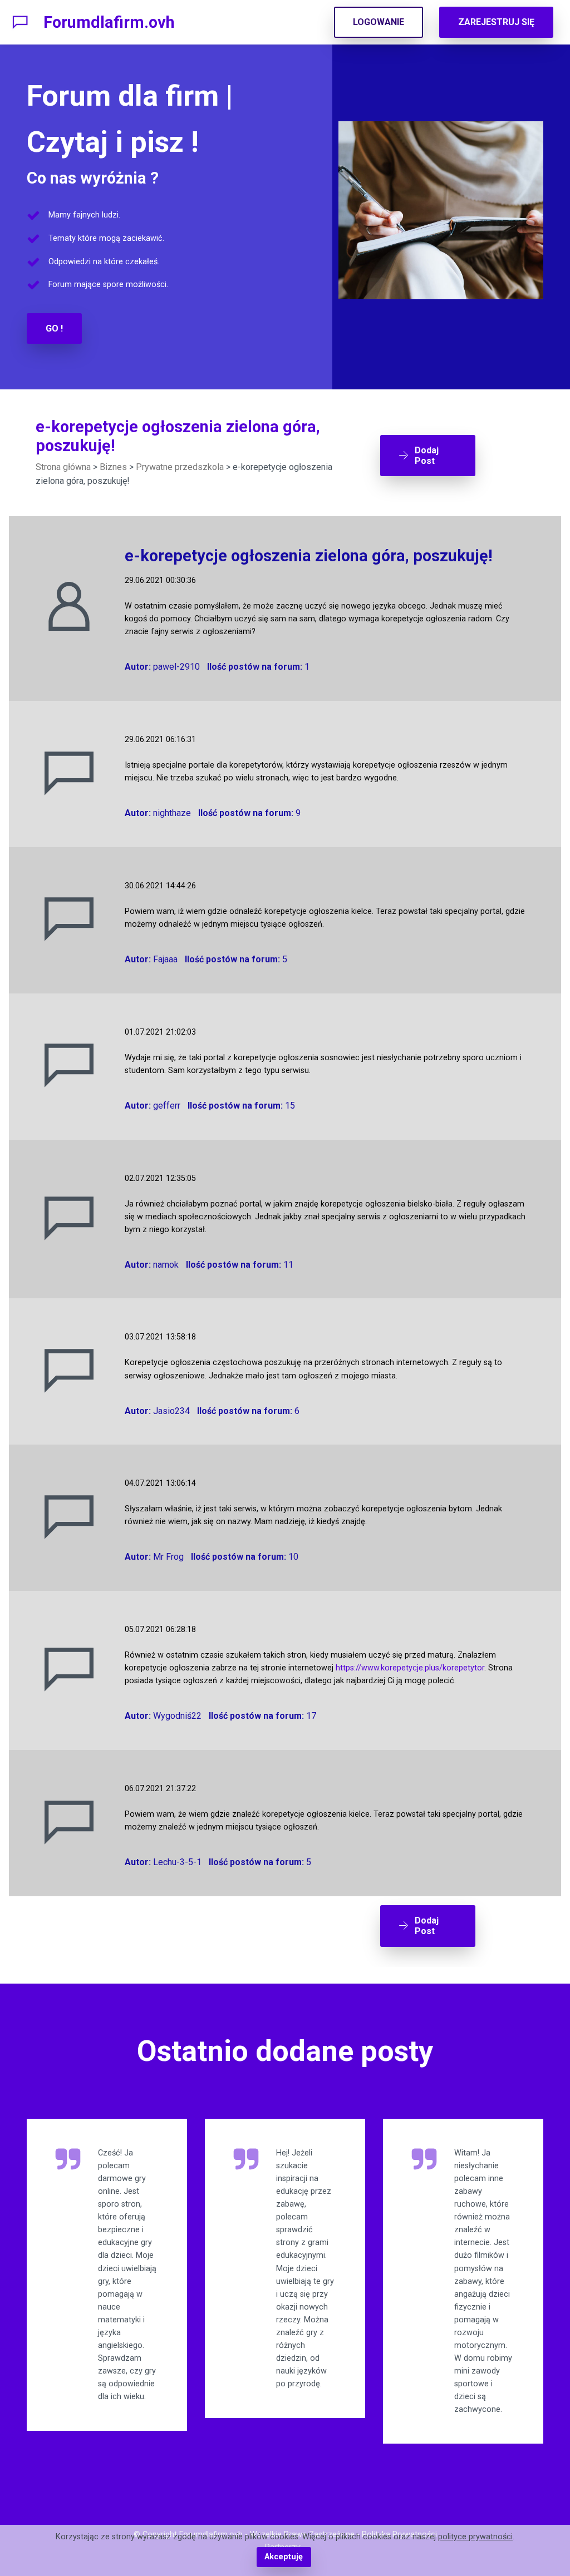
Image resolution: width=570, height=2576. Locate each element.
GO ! (54, 328)
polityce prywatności (475, 2537)
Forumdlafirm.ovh (109, 22)
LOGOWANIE (379, 22)
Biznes (113, 467)
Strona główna (63, 467)
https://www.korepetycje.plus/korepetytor (410, 1668)
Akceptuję (284, 2557)
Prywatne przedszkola (180, 467)
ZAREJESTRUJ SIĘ (496, 22)
